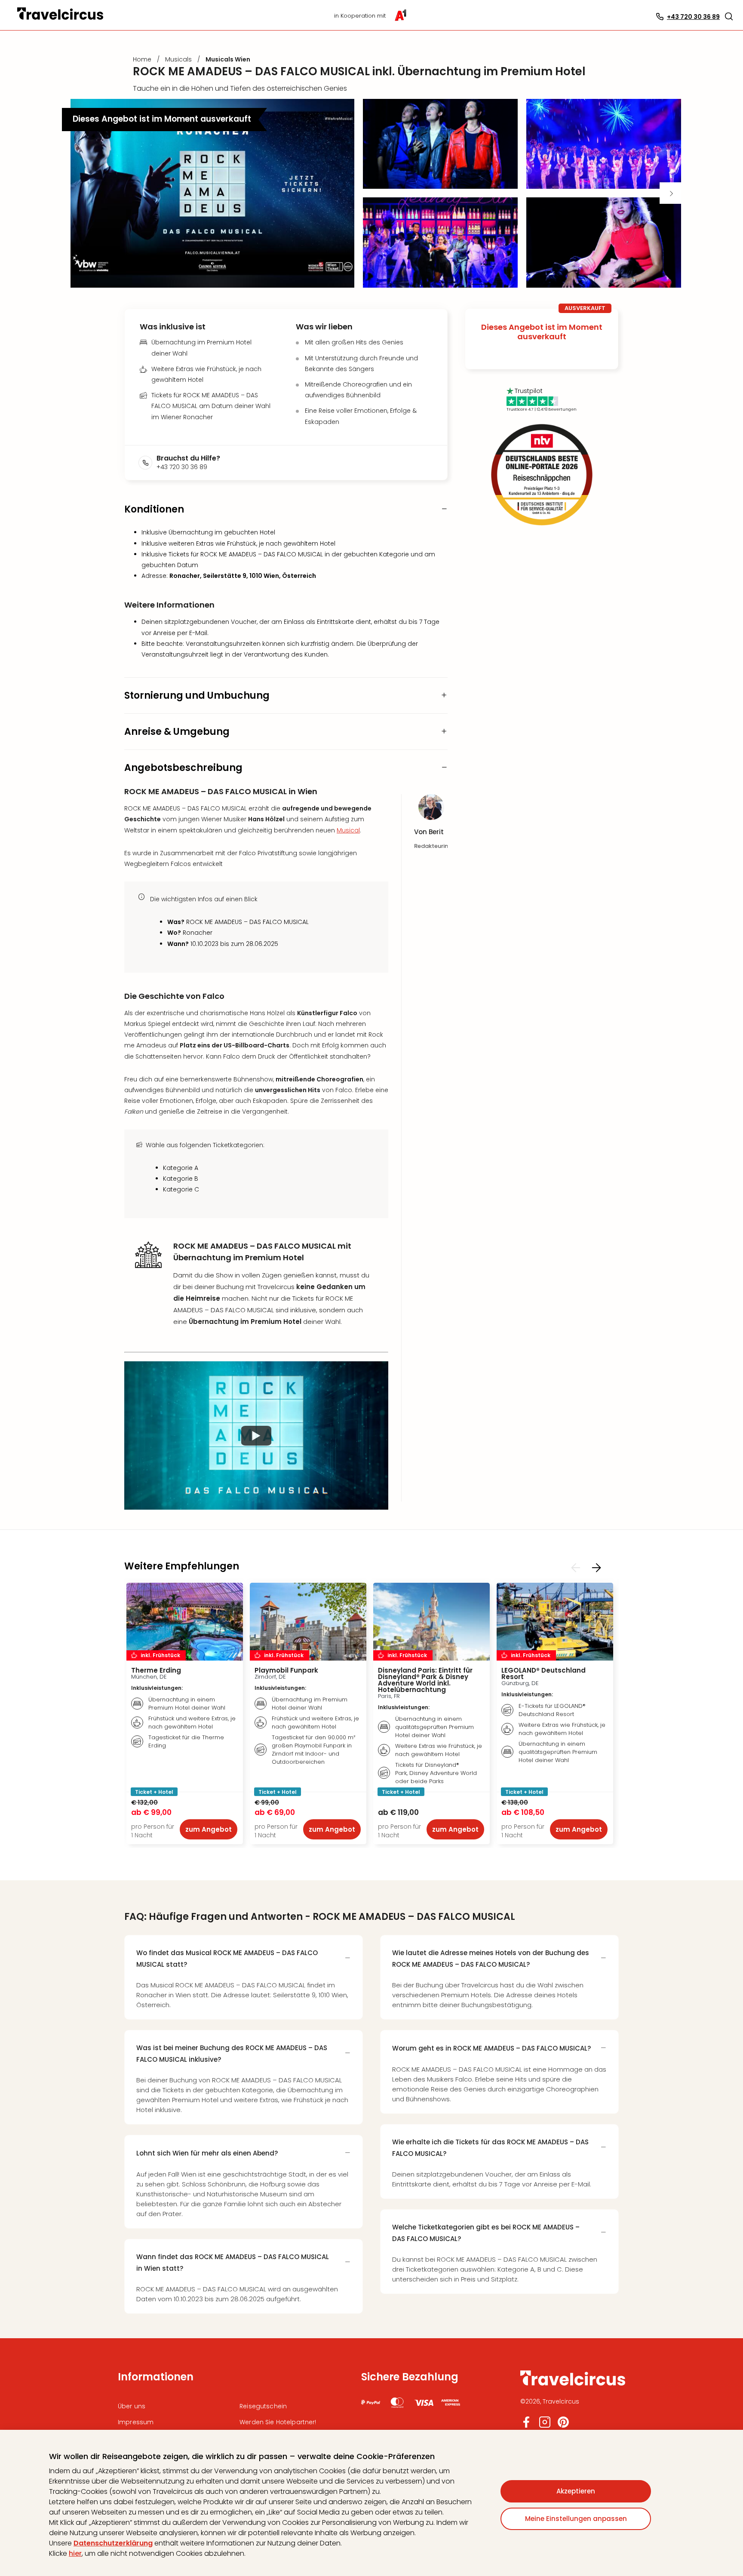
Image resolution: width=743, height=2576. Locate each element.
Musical (348, 830)
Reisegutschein (263, 2406)
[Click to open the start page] (573, 2384)
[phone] (147, 463)
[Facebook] (526, 2426)
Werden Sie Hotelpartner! (278, 2422)
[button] (729, 16)
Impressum (136, 2422)
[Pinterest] (563, 2426)
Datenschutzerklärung (113, 2543)
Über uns (132, 2406)
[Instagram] (545, 2426)
